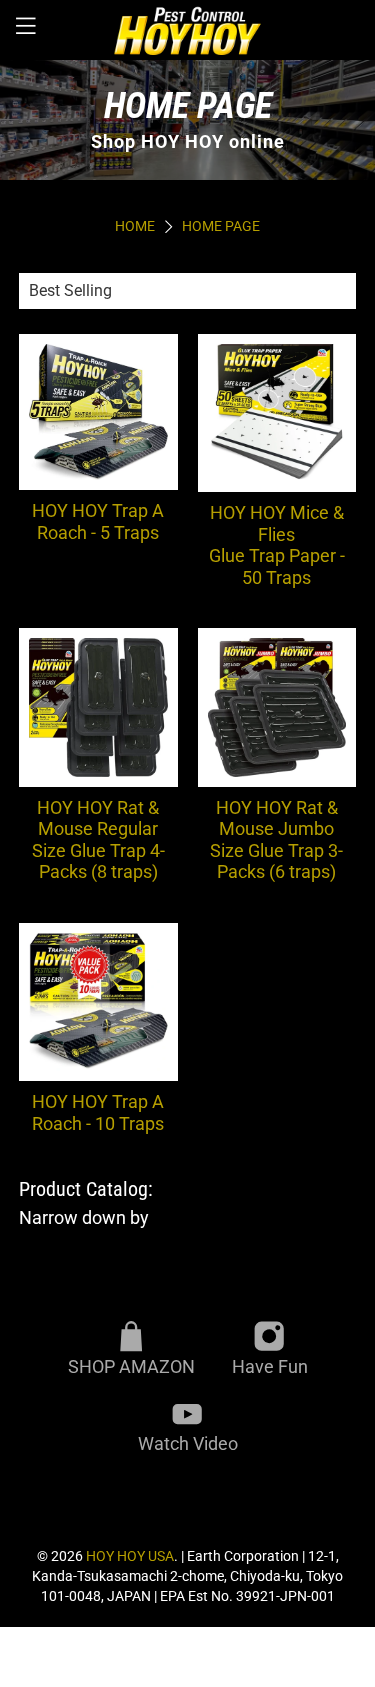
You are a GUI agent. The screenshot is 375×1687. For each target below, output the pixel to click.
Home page (221, 227)
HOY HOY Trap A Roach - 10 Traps (98, 1112)
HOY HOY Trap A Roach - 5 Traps (98, 521)
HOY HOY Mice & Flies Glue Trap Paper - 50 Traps (277, 545)
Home (135, 227)
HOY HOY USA (130, 1556)
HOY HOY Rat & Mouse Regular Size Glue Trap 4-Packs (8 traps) (98, 840)
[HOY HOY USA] (188, 30)
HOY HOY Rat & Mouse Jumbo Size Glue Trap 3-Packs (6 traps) (276, 840)
